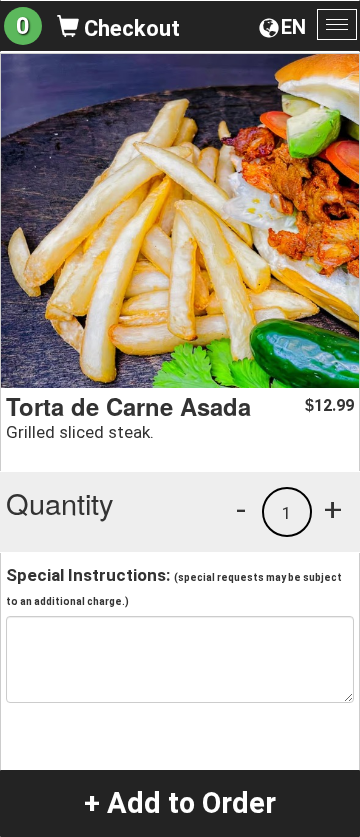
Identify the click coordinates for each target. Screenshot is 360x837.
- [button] (241, 509)
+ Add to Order (180, 803)
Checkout (129, 28)
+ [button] (333, 509)
